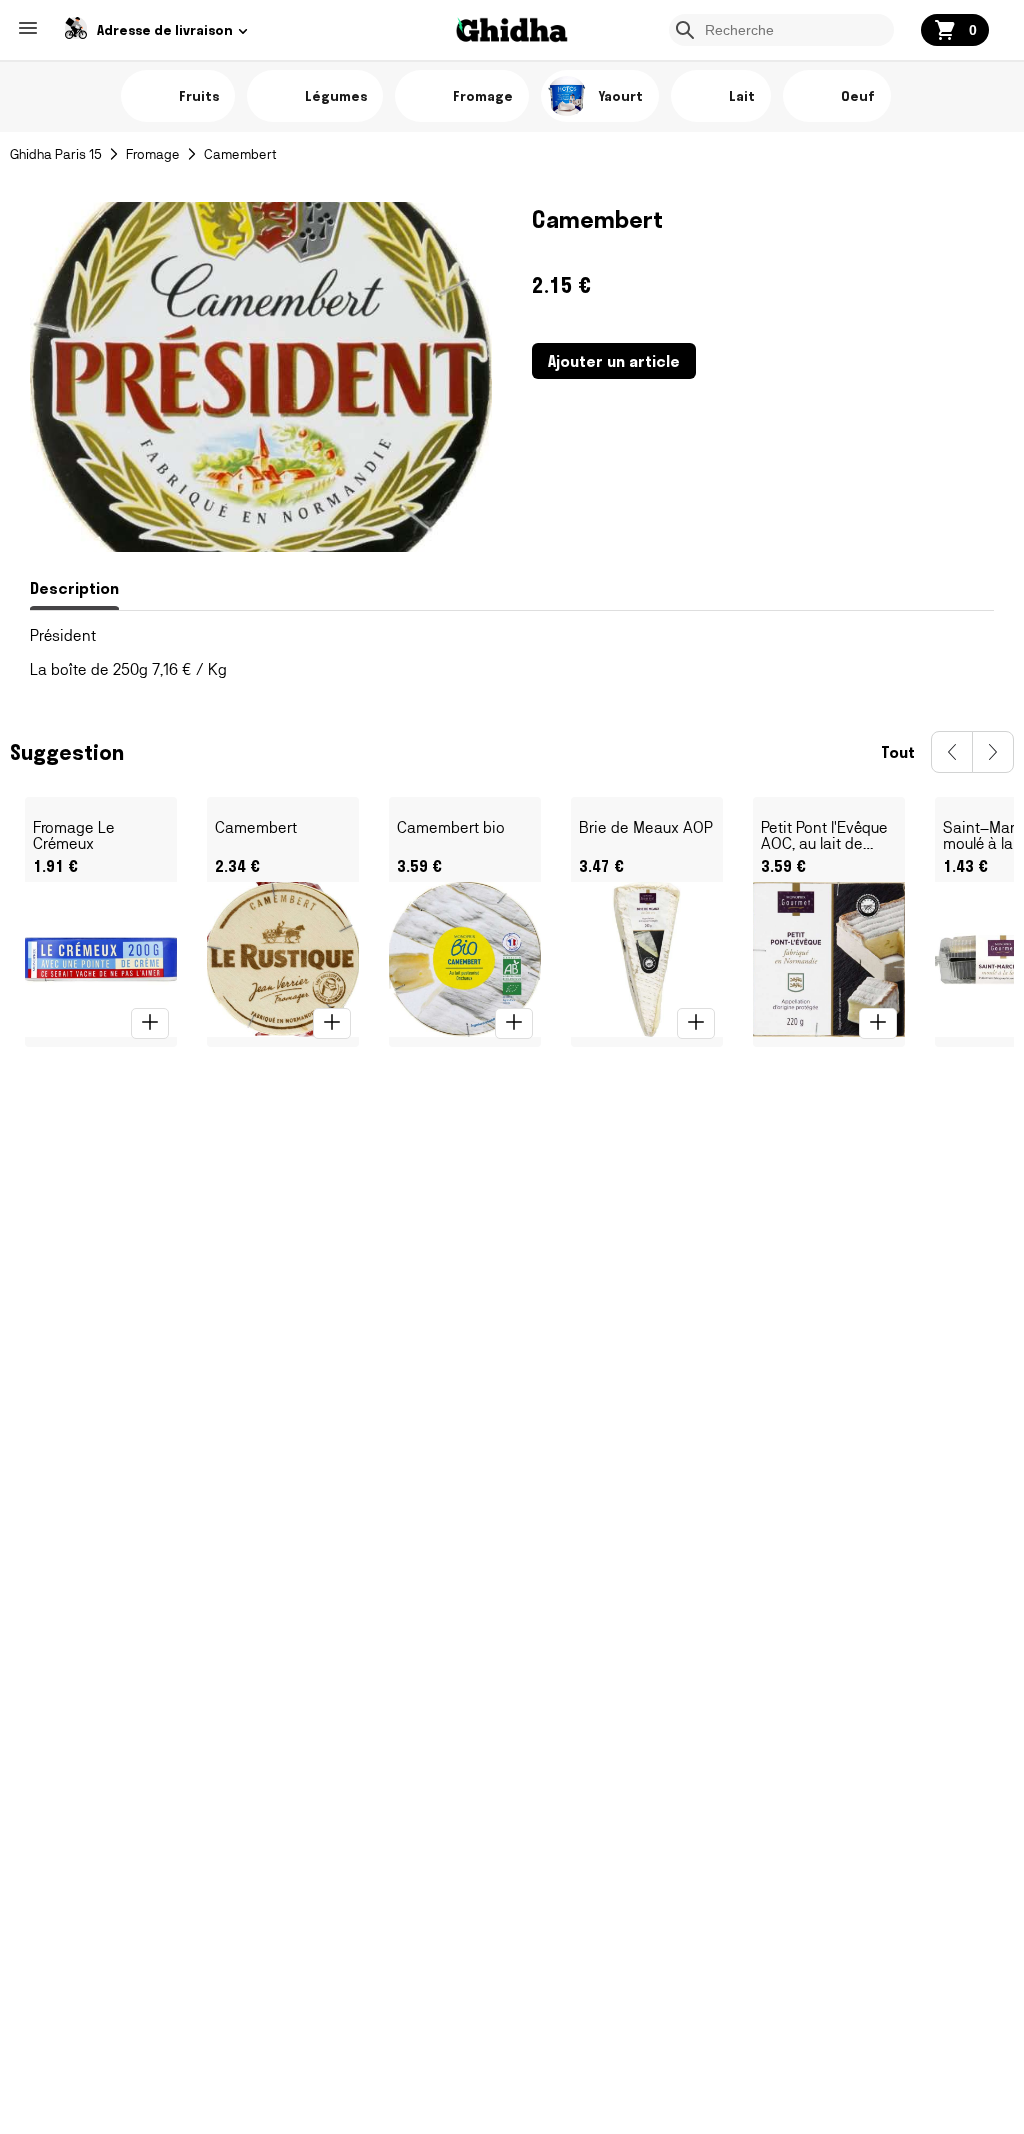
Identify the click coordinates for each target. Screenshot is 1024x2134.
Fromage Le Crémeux (74, 836)
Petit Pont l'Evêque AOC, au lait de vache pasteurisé (824, 836)
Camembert (256, 828)
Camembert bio (451, 828)
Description (74, 588)
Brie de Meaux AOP (646, 828)
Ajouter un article (614, 361)
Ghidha (512, 32)
